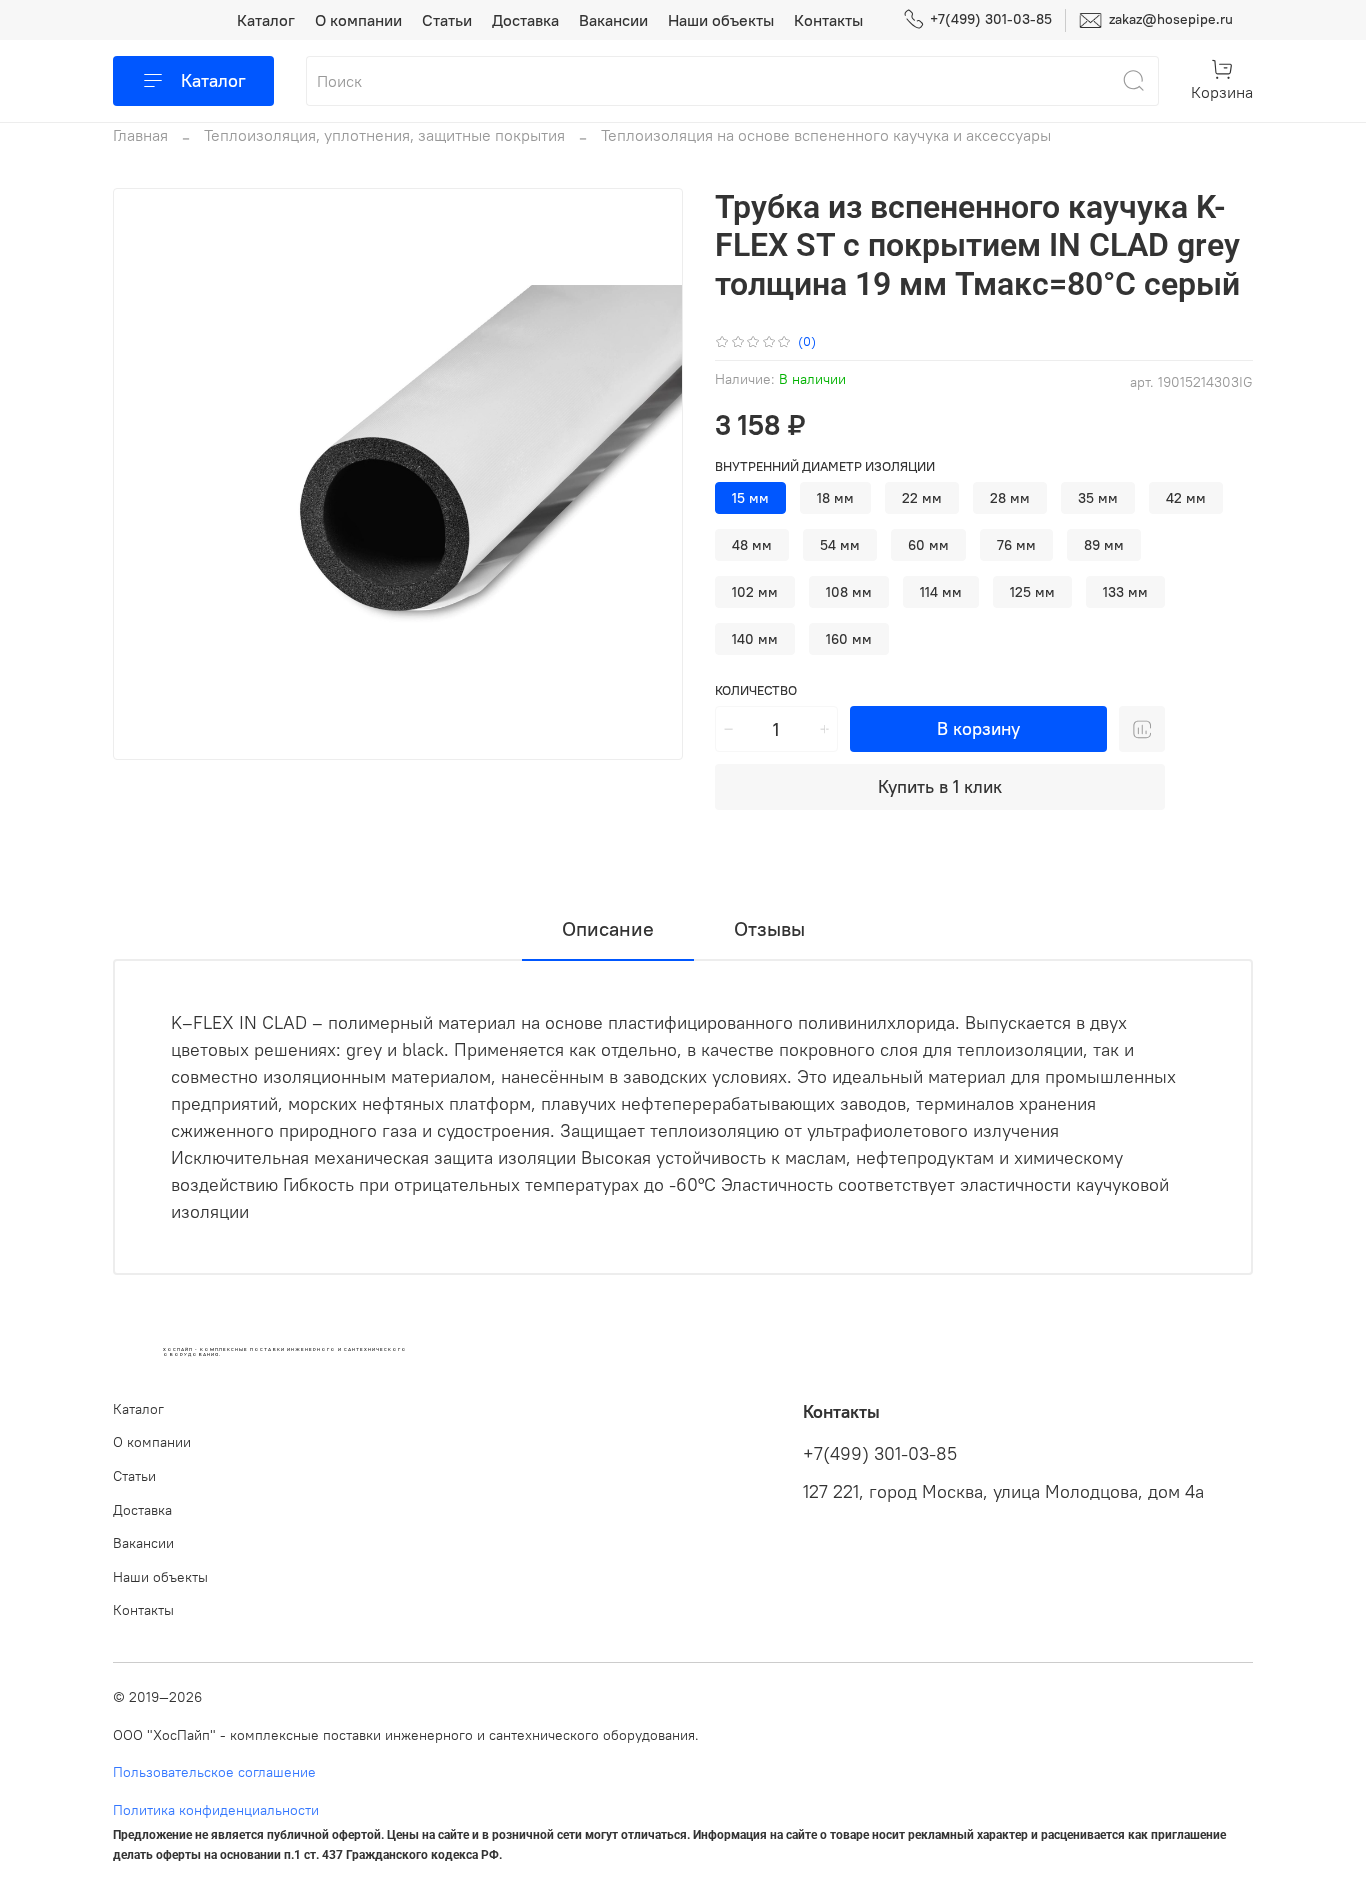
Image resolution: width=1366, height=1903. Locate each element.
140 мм (755, 639)
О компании (358, 20)
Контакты (828, 20)
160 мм (849, 639)
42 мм (1186, 498)
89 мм (1104, 545)
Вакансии (613, 20)
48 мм (752, 545)
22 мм (922, 498)
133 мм (1125, 592)
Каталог (266, 20)
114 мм (941, 592)
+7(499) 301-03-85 (991, 19)
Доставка (525, 20)
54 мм (840, 545)
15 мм (750, 498)
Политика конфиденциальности (216, 1810)
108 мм (849, 592)
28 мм (1010, 498)
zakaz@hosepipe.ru (1169, 19)
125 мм (1032, 592)
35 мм (1098, 498)
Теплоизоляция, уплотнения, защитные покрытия (384, 135)
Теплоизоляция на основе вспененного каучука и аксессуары (826, 135)
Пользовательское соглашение (214, 1772)
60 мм (928, 545)
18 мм (835, 498)
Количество (756, 690)
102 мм (755, 592)
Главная (140, 135)
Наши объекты (721, 20)
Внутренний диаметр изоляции (825, 466)
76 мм (1016, 545)
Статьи (447, 20)
